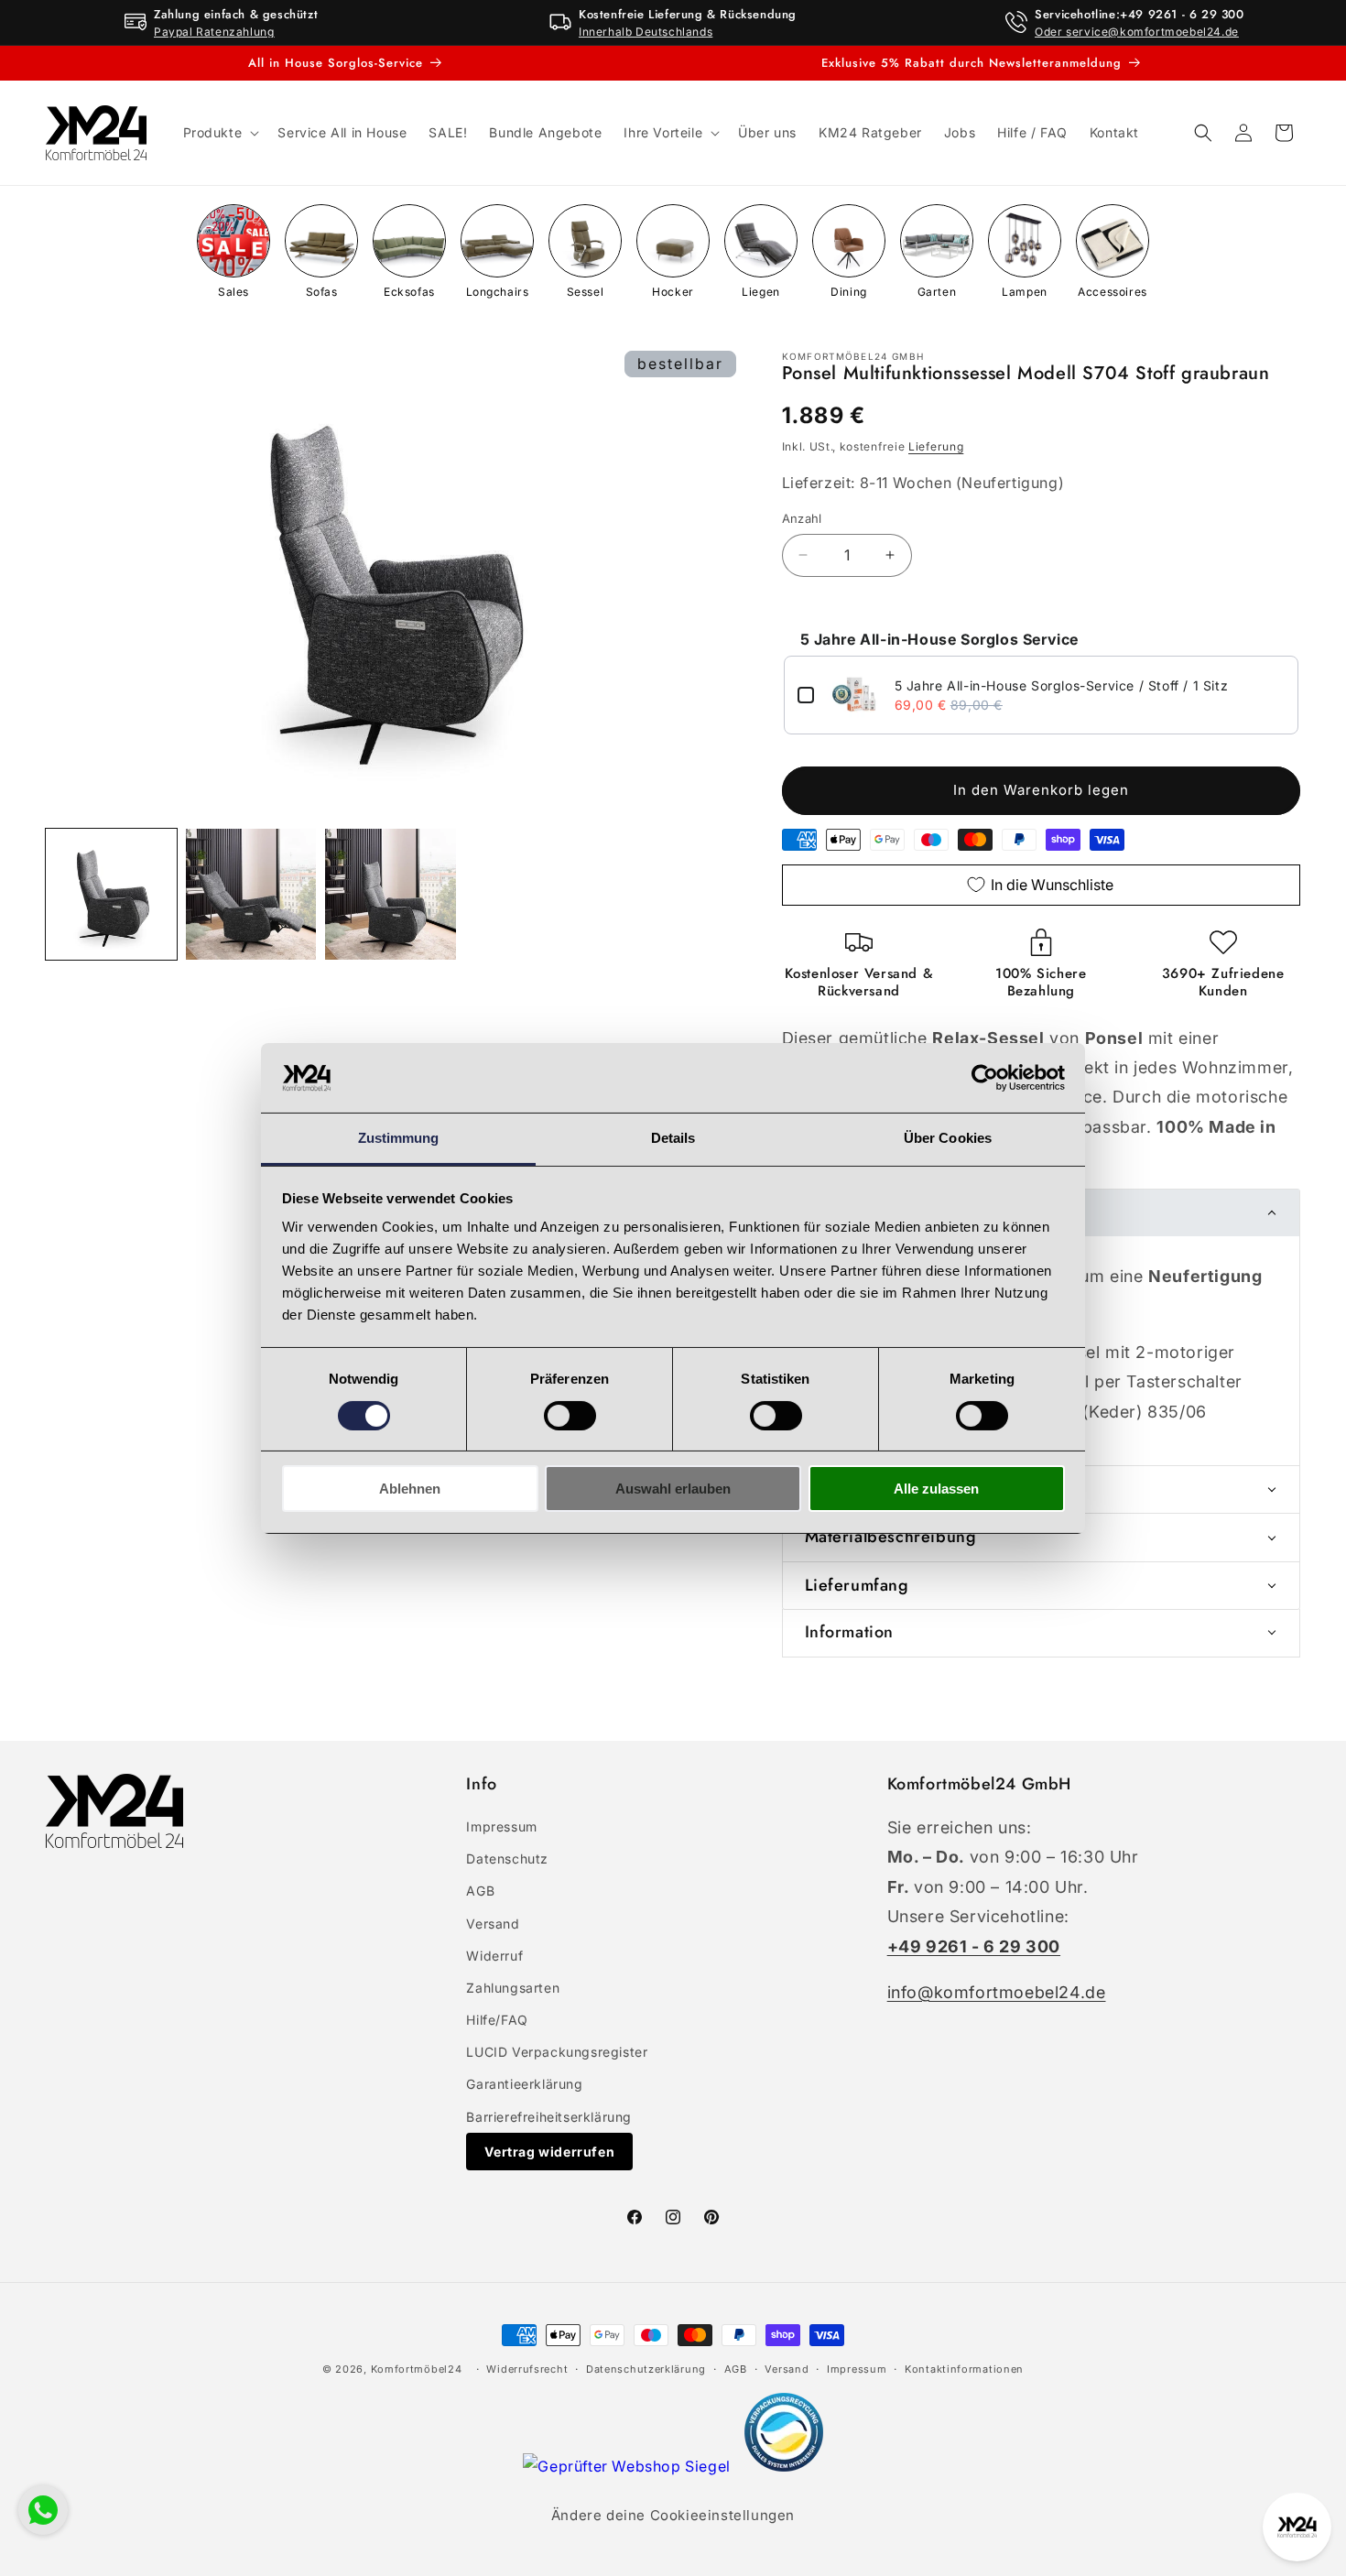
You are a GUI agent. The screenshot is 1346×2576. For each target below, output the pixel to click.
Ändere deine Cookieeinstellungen (673, 2515)
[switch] (570, 1416)
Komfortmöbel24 (417, 2369)
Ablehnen (410, 1489)
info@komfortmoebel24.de (997, 1992)
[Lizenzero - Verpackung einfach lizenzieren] (784, 2466)
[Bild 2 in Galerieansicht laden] (251, 894)
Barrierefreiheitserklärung (549, 2117)
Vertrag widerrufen (549, 2152)
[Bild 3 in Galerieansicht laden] (391, 894)
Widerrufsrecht (527, 2369)
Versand (493, 1924)
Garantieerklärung (524, 2084)
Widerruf (494, 1956)
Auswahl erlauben (673, 1489)
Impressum (501, 1826)
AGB (480, 1891)
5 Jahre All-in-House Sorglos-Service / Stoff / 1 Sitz (1062, 685)
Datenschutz (507, 1859)
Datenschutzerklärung (646, 2369)
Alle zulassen (936, 1489)
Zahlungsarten (513, 1988)
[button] (220, 133)
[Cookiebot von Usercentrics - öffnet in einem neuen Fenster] (985, 1078)
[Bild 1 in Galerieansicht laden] (111, 894)
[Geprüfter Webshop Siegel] (629, 2466)
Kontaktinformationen (964, 2369)
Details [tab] (673, 1138)
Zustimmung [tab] (399, 1138)
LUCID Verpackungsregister (557, 2052)
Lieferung (936, 446)
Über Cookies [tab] (948, 1138)
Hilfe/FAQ (497, 2020)
